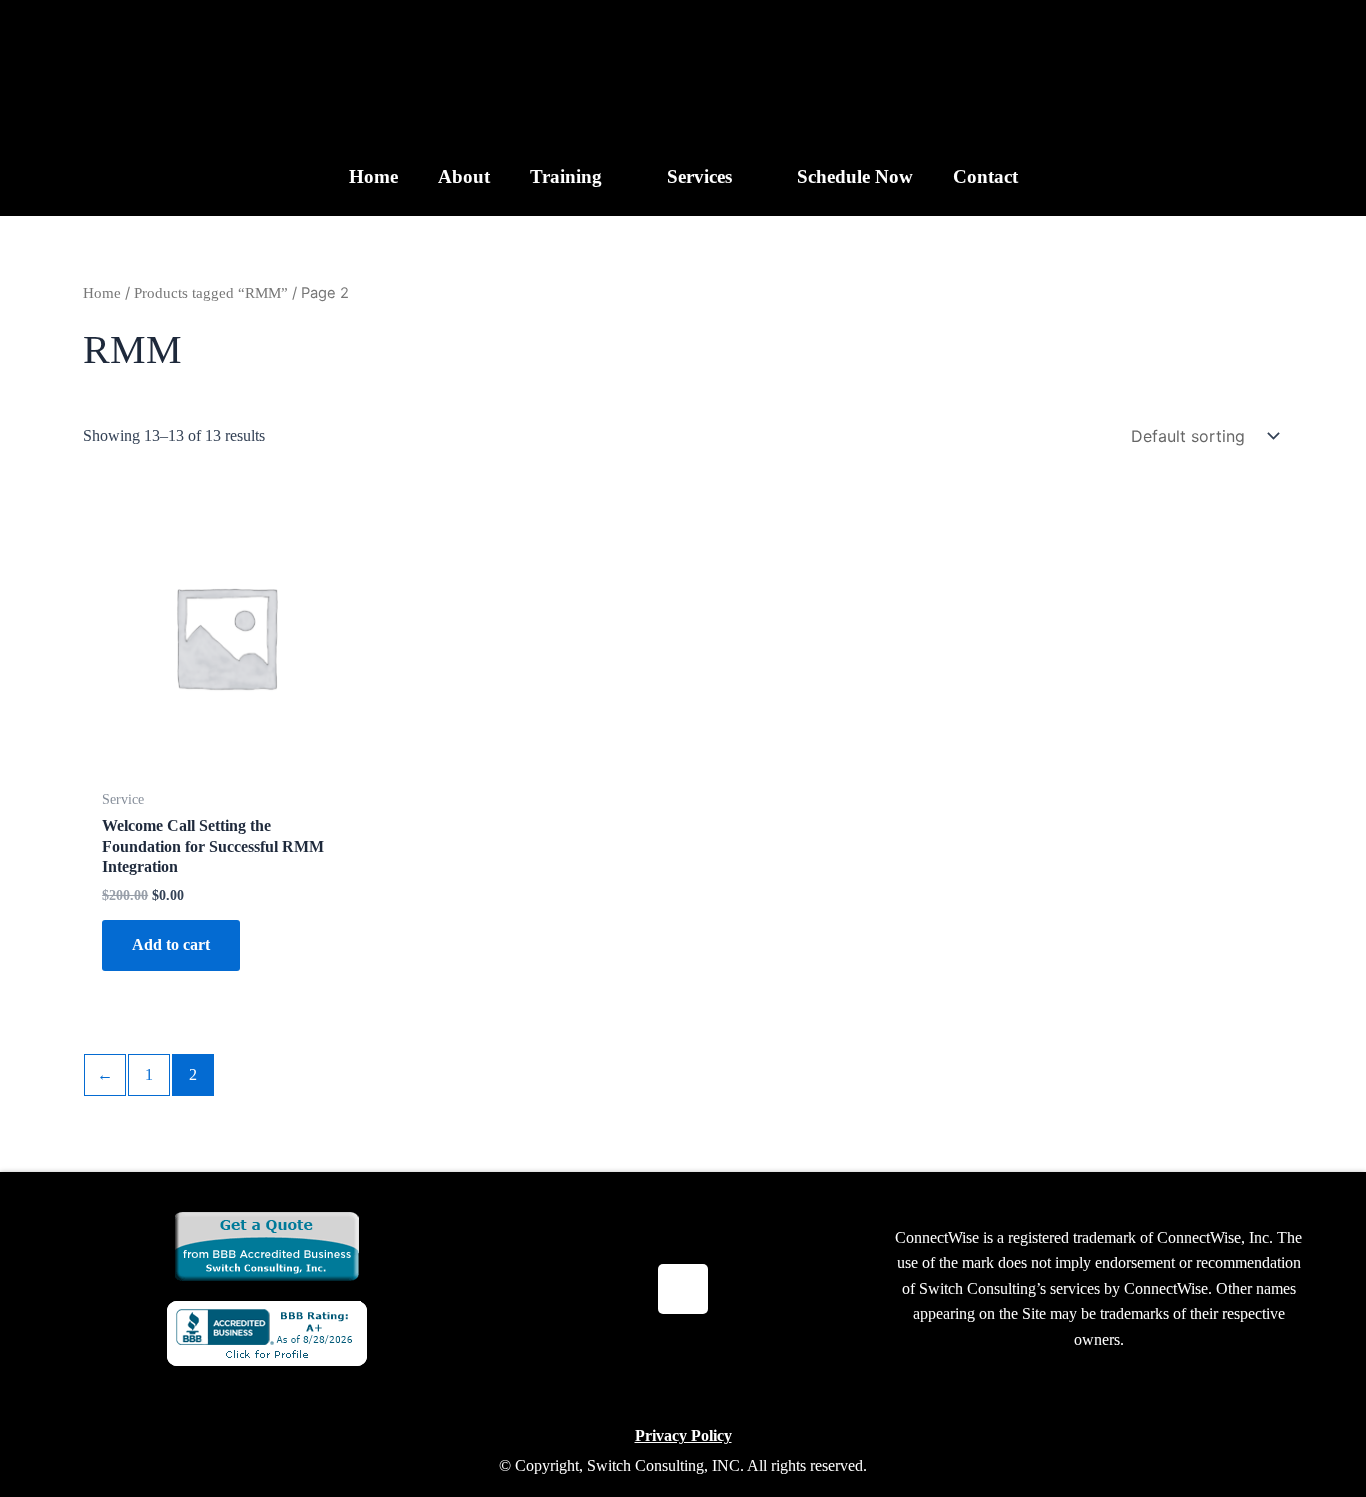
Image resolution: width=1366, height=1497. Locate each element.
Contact (985, 176)
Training (566, 176)
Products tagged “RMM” (211, 293)
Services (699, 176)
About (464, 176)
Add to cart (171, 944)
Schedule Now (855, 176)
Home (373, 176)
